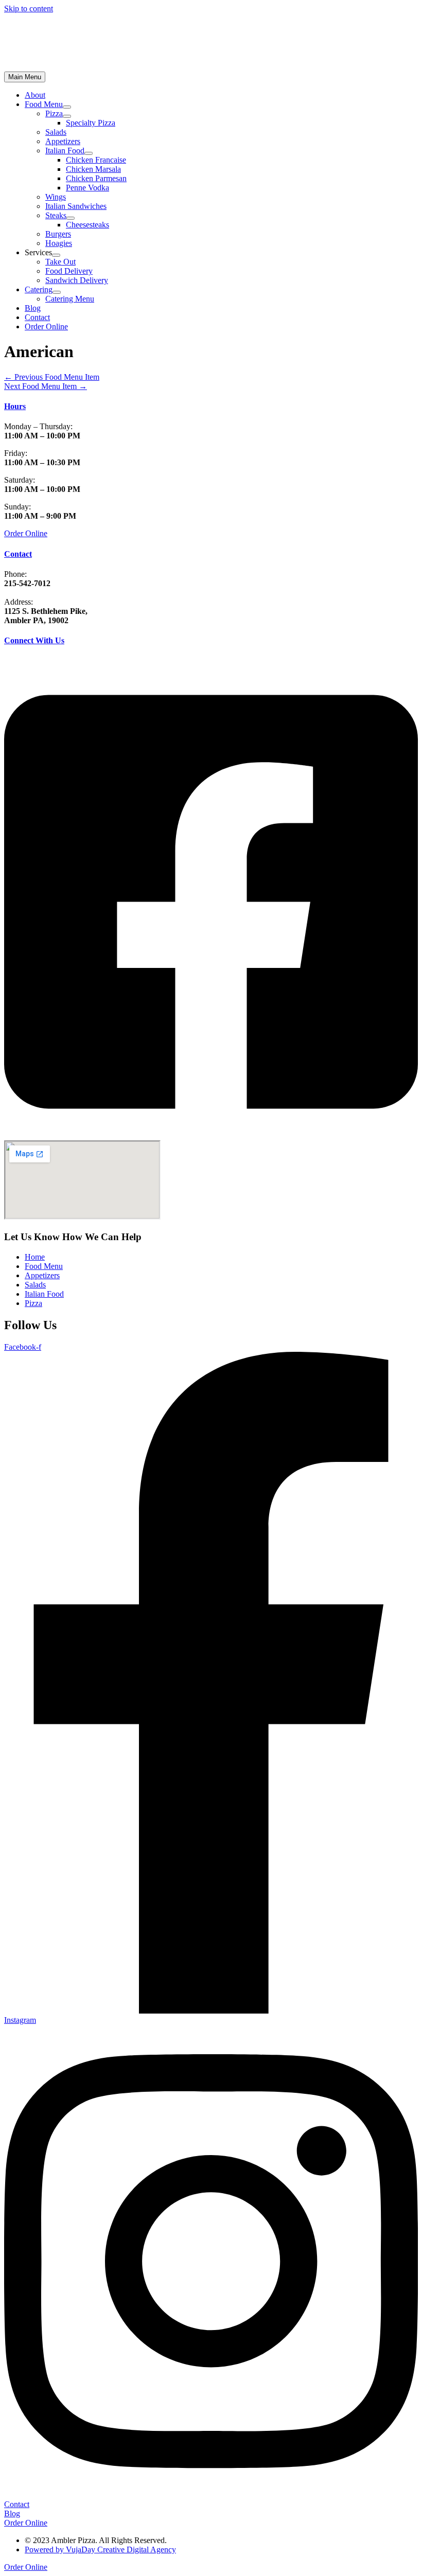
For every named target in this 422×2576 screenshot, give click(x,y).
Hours (15, 406)
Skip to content (29, 8)
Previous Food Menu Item (52, 377)
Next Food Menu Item (46, 386)
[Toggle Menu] (67, 107)
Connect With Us (34, 640)
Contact (18, 554)
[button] (46, 327)
